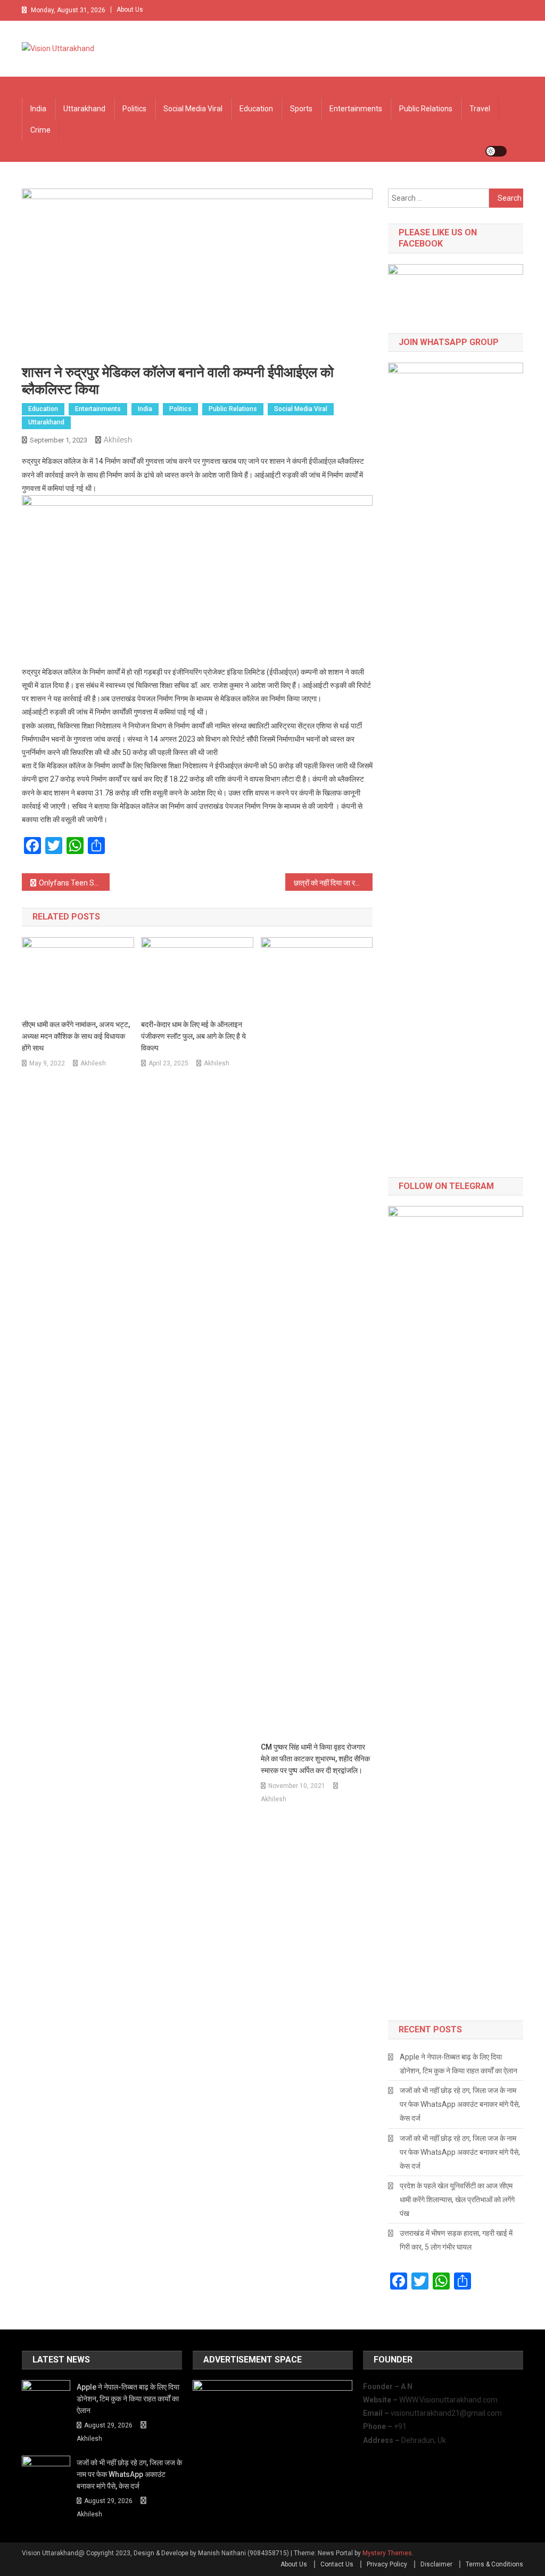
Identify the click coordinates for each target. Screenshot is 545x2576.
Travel (480, 109)
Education (256, 109)
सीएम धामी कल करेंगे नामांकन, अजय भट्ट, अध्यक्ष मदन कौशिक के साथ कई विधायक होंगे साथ (76, 1036)
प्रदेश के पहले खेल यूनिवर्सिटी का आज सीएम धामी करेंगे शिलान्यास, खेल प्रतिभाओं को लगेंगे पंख (457, 2200)
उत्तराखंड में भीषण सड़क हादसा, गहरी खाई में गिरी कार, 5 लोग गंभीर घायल (456, 2240)
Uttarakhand (84, 109)
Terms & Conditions (494, 2564)
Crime (40, 130)
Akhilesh (118, 440)
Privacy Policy (387, 2564)
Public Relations (426, 109)
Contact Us (337, 2564)
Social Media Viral (193, 109)
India (38, 109)
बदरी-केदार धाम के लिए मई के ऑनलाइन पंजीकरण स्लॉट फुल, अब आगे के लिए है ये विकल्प (193, 1036)
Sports (301, 109)
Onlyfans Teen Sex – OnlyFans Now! (74, 883)
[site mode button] (496, 151)
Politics (134, 109)
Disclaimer (436, 2564)
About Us (130, 10)
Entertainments (356, 109)
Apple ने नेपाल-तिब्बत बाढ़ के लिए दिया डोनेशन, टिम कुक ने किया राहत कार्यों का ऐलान (459, 2064)
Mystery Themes (387, 2553)
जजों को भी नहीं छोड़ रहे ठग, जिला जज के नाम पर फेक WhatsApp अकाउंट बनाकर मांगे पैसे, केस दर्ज (460, 2104)
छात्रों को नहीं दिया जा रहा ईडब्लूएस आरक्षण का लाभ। (333, 883)
